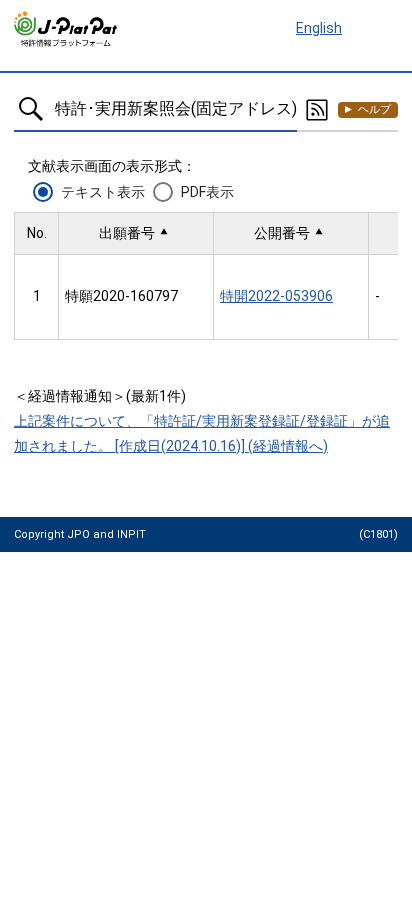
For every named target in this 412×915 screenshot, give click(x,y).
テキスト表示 (103, 192)
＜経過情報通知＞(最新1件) (100, 396)
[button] (136, 233)
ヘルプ (374, 109)
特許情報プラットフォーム (66, 29)
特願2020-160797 (121, 296)
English (319, 28)
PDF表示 (207, 192)
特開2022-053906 (276, 296)
